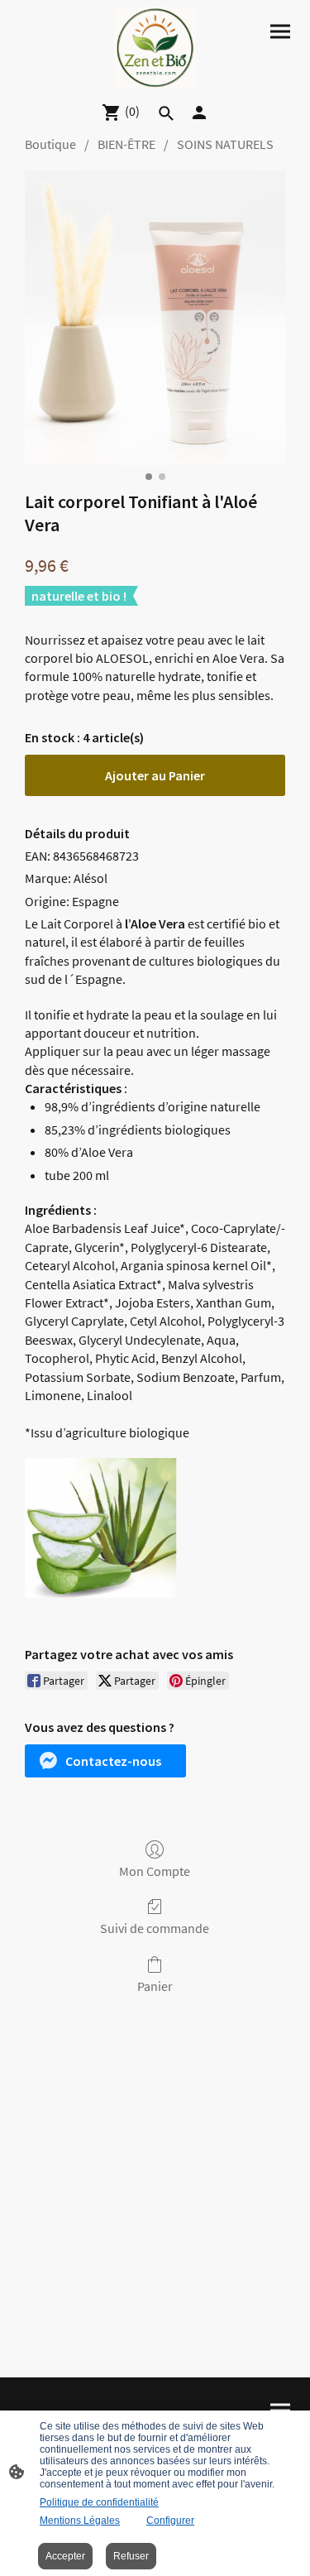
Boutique (50, 144)
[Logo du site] (155, 48)
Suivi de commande (155, 1928)
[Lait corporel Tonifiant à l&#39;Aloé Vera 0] (155, 318)
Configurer (170, 2521)
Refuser (131, 2556)
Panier (155, 1986)
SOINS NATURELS (225, 144)
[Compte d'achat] (199, 113)
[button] (105, 1761)
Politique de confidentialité (99, 2502)
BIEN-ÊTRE (126, 144)
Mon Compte (155, 1871)
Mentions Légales (80, 2521)
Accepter (65, 2556)
